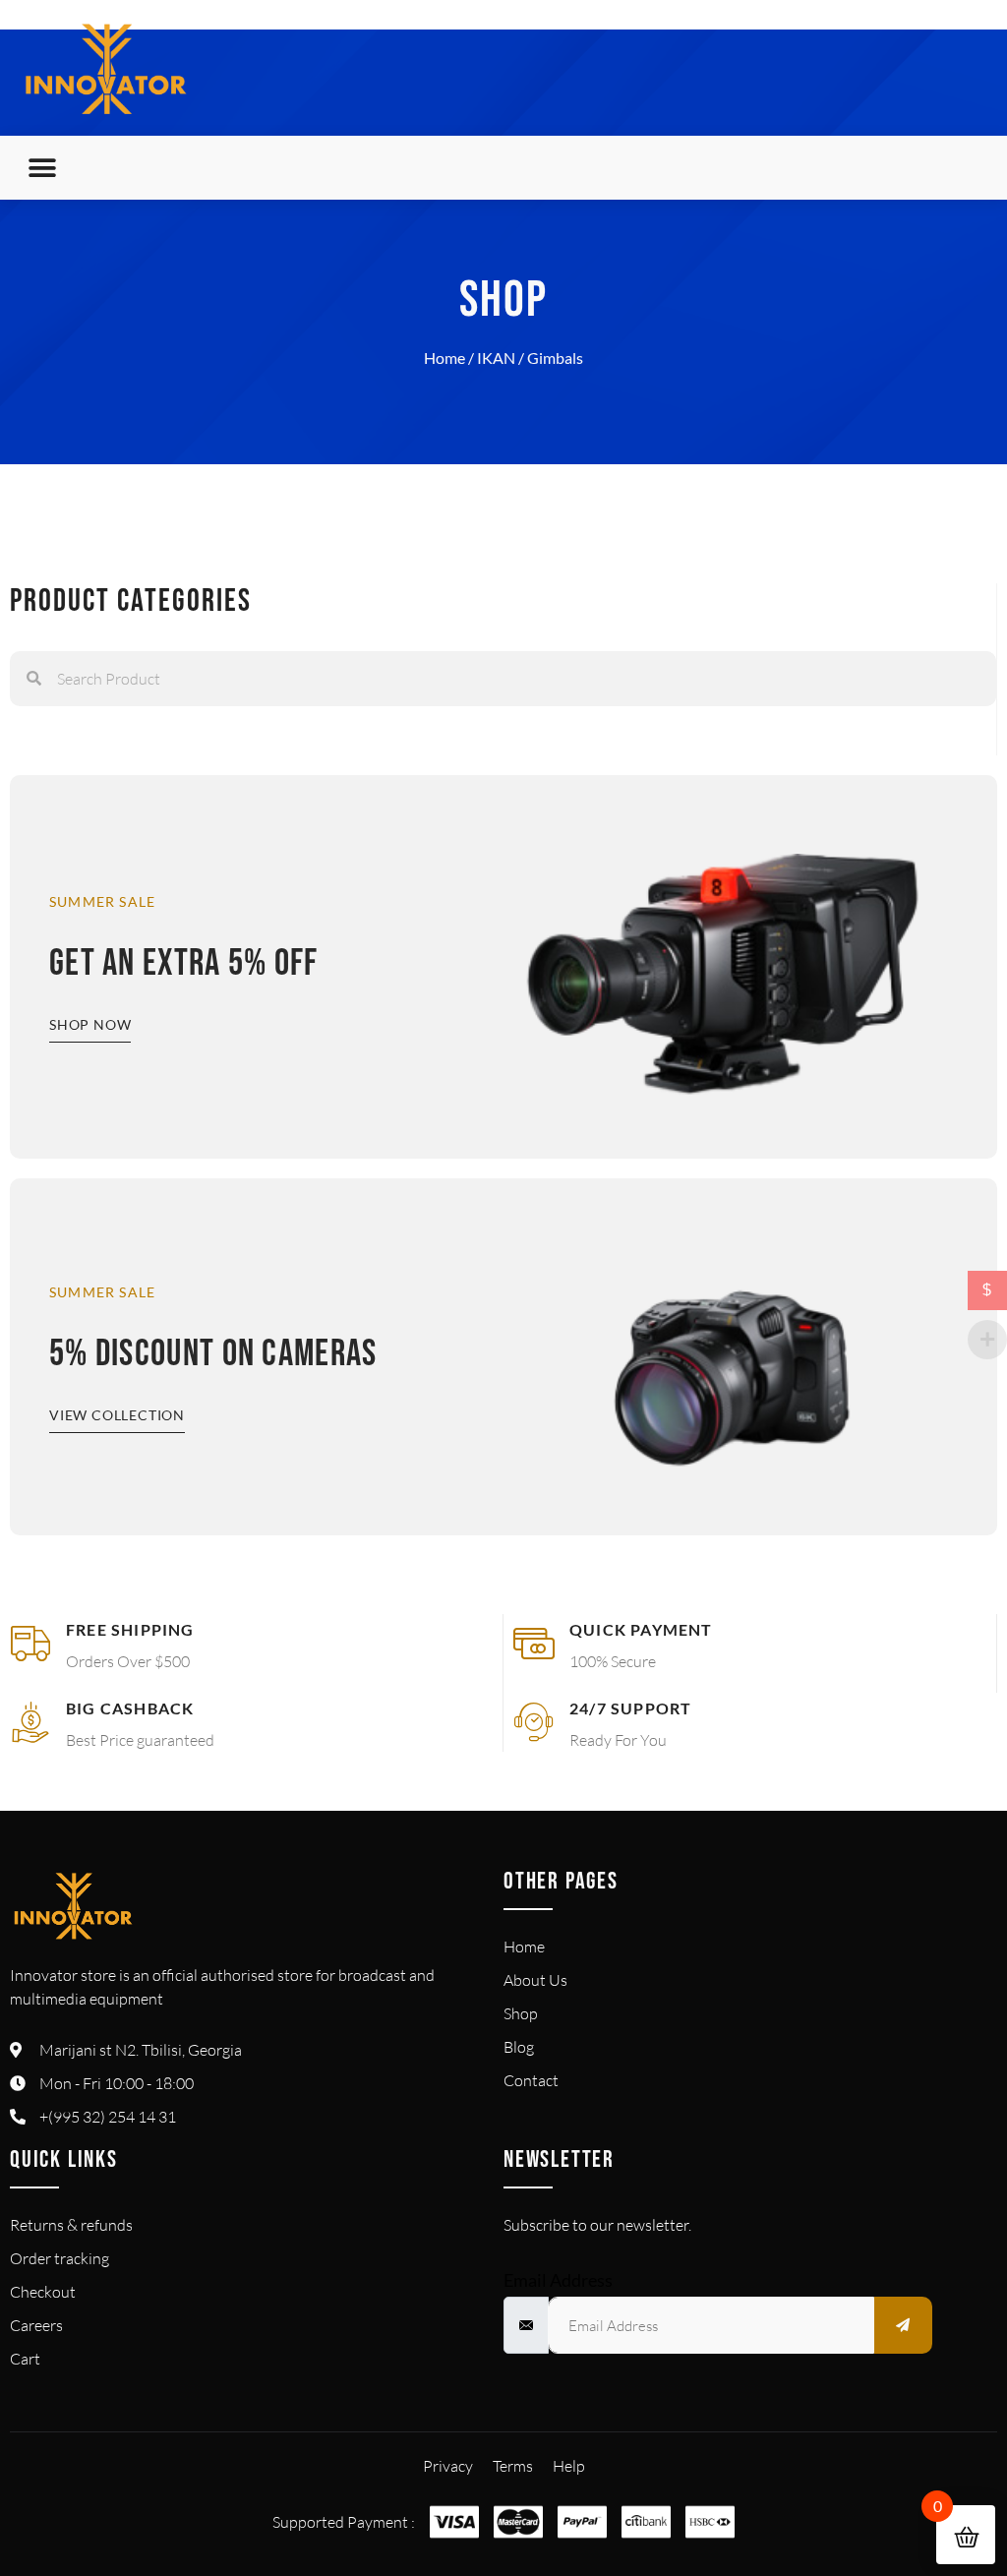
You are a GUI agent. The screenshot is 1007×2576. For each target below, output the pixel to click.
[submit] (904, 2325)
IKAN (496, 358)
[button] (42, 168)
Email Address (558, 2280)
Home (444, 358)
